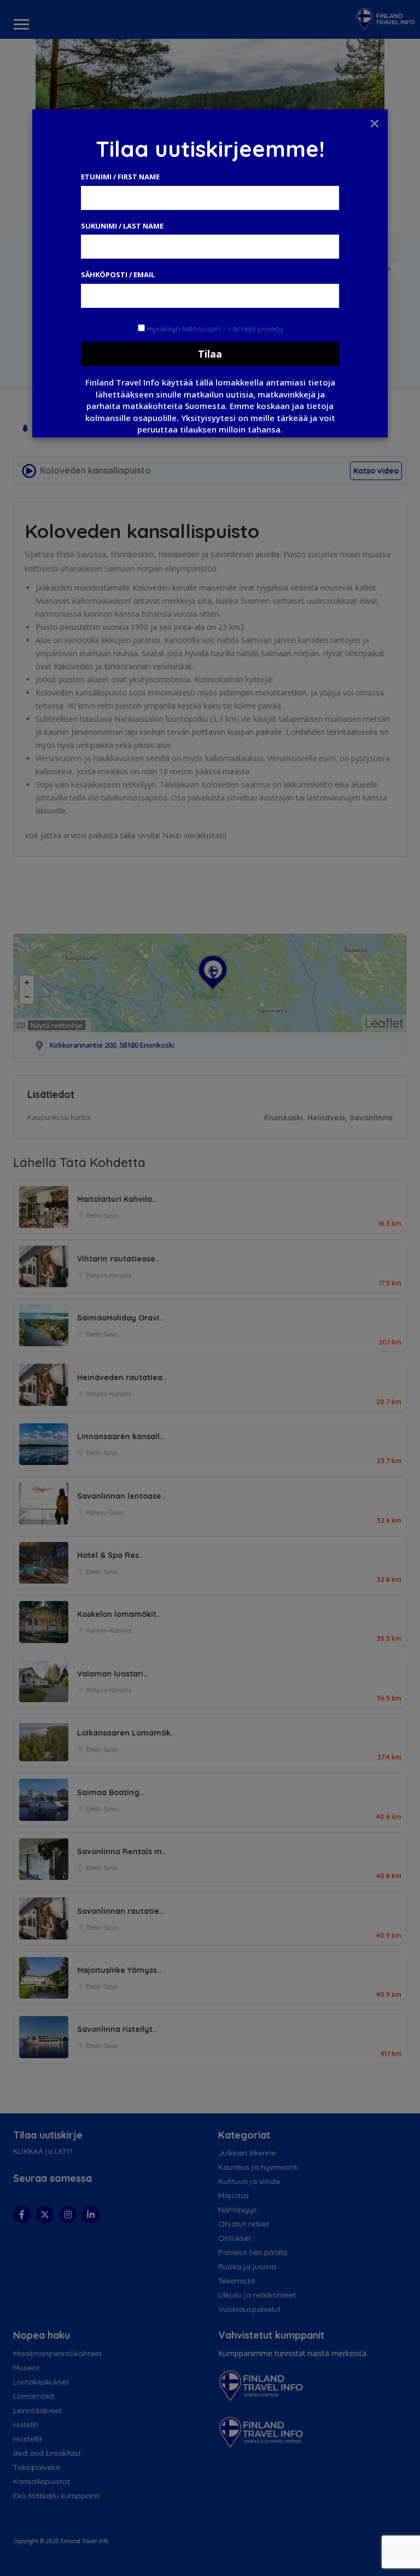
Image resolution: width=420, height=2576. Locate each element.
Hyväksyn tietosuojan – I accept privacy (215, 329)
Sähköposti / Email (118, 274)
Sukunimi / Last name (122, 226)
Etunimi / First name (120, 177)
